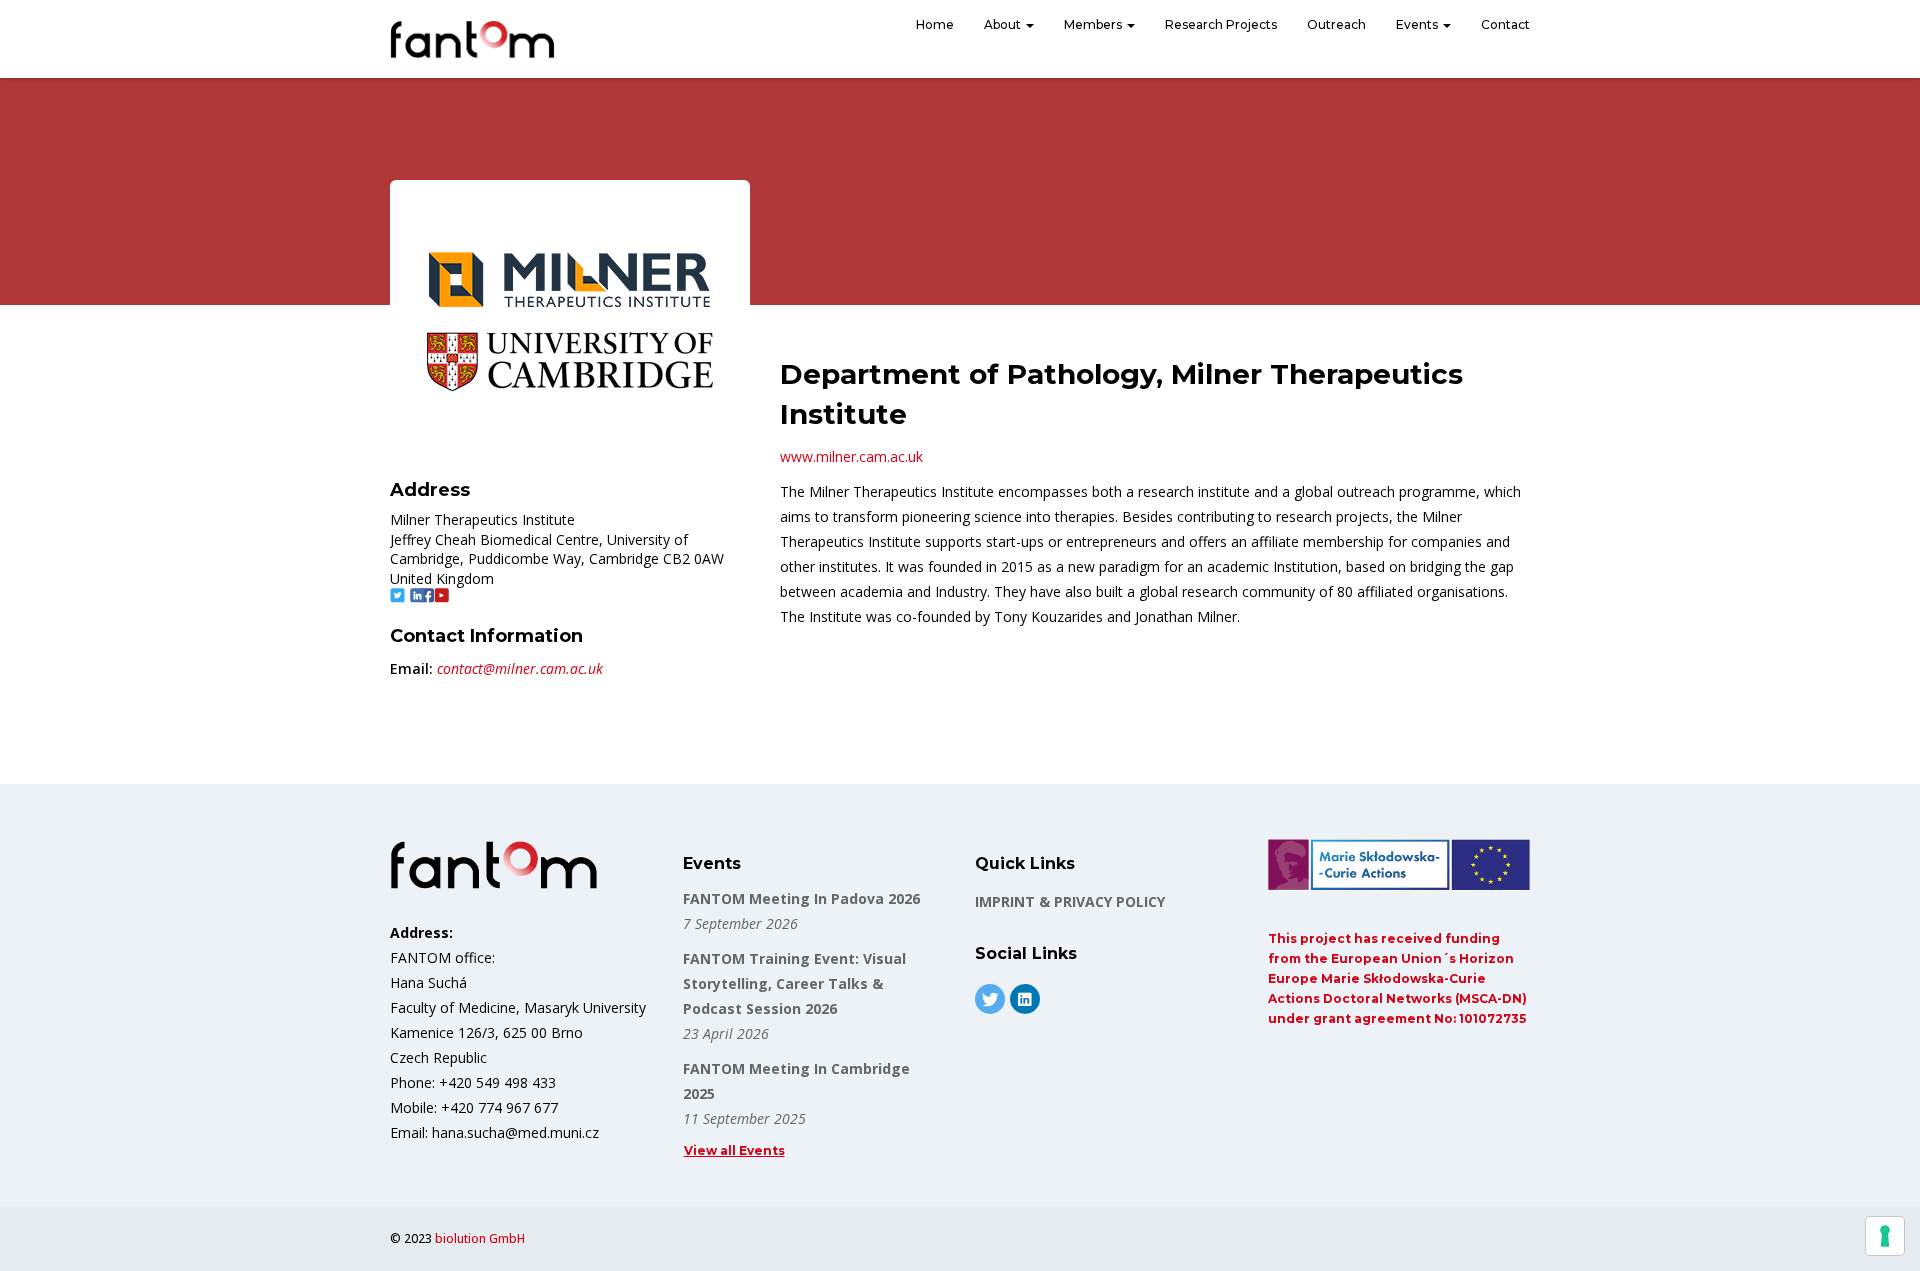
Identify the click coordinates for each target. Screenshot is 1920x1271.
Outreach (1336, 24)
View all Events (734, 1150)
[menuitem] (935, 27)
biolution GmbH (480, 1238)
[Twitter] (990, 999)
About (1004, 24)
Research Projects (1221, 24)
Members (1094, 24)
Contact (1505, 24)
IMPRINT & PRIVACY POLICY (1070, 901)
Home (935, 24)
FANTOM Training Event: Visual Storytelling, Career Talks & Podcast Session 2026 (794, 983)
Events (1418, 24)
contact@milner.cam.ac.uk (520, 668)
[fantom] (472, 39)
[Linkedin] (1025, 999)
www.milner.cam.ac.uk (851, 456)
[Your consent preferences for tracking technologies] (1885, 1236)
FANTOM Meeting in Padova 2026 (801, 898)
